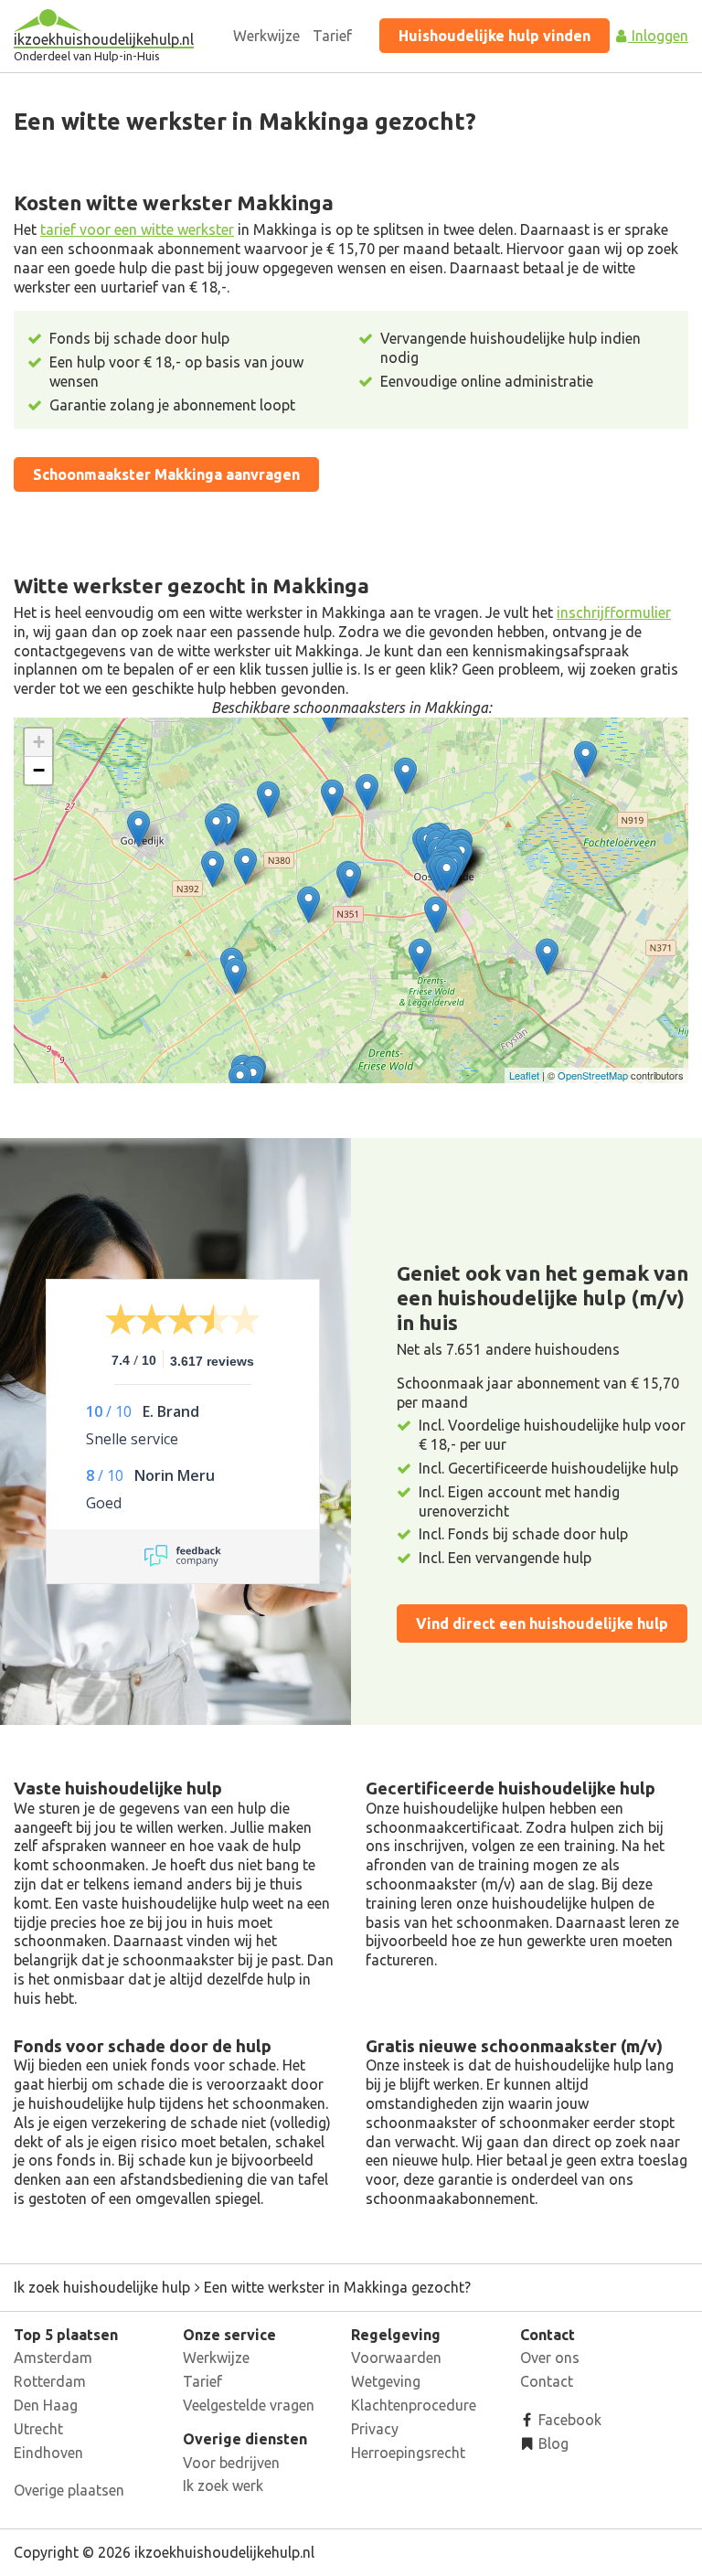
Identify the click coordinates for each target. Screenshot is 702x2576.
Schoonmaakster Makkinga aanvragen (166, 474)
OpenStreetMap (593, 1075)
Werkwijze (266, 36)
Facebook (568, 2420)
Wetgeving (386, 2381)
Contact (547, 2381)
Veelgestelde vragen (249, 2405)
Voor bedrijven (231, 2463)
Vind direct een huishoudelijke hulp (542, 1623)
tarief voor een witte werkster (137, 229)
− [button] (39, 770)
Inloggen (658, 36)
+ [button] (39, 742)
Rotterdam (50, 2381)
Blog (552, 2443)
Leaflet (524, 1075)
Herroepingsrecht (408, 2453)
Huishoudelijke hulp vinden (495, 36)
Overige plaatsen (69, 2490)
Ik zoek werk (223, 2486)
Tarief (332, 36)
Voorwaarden (396, 2358)
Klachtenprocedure (414, 2405)
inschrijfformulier (614, 612)
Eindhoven (48, 2453)
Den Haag (46, 2405)
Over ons (550, 2358)
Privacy (375, 2429)
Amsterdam (53, 2358)
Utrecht (38, 2429)
